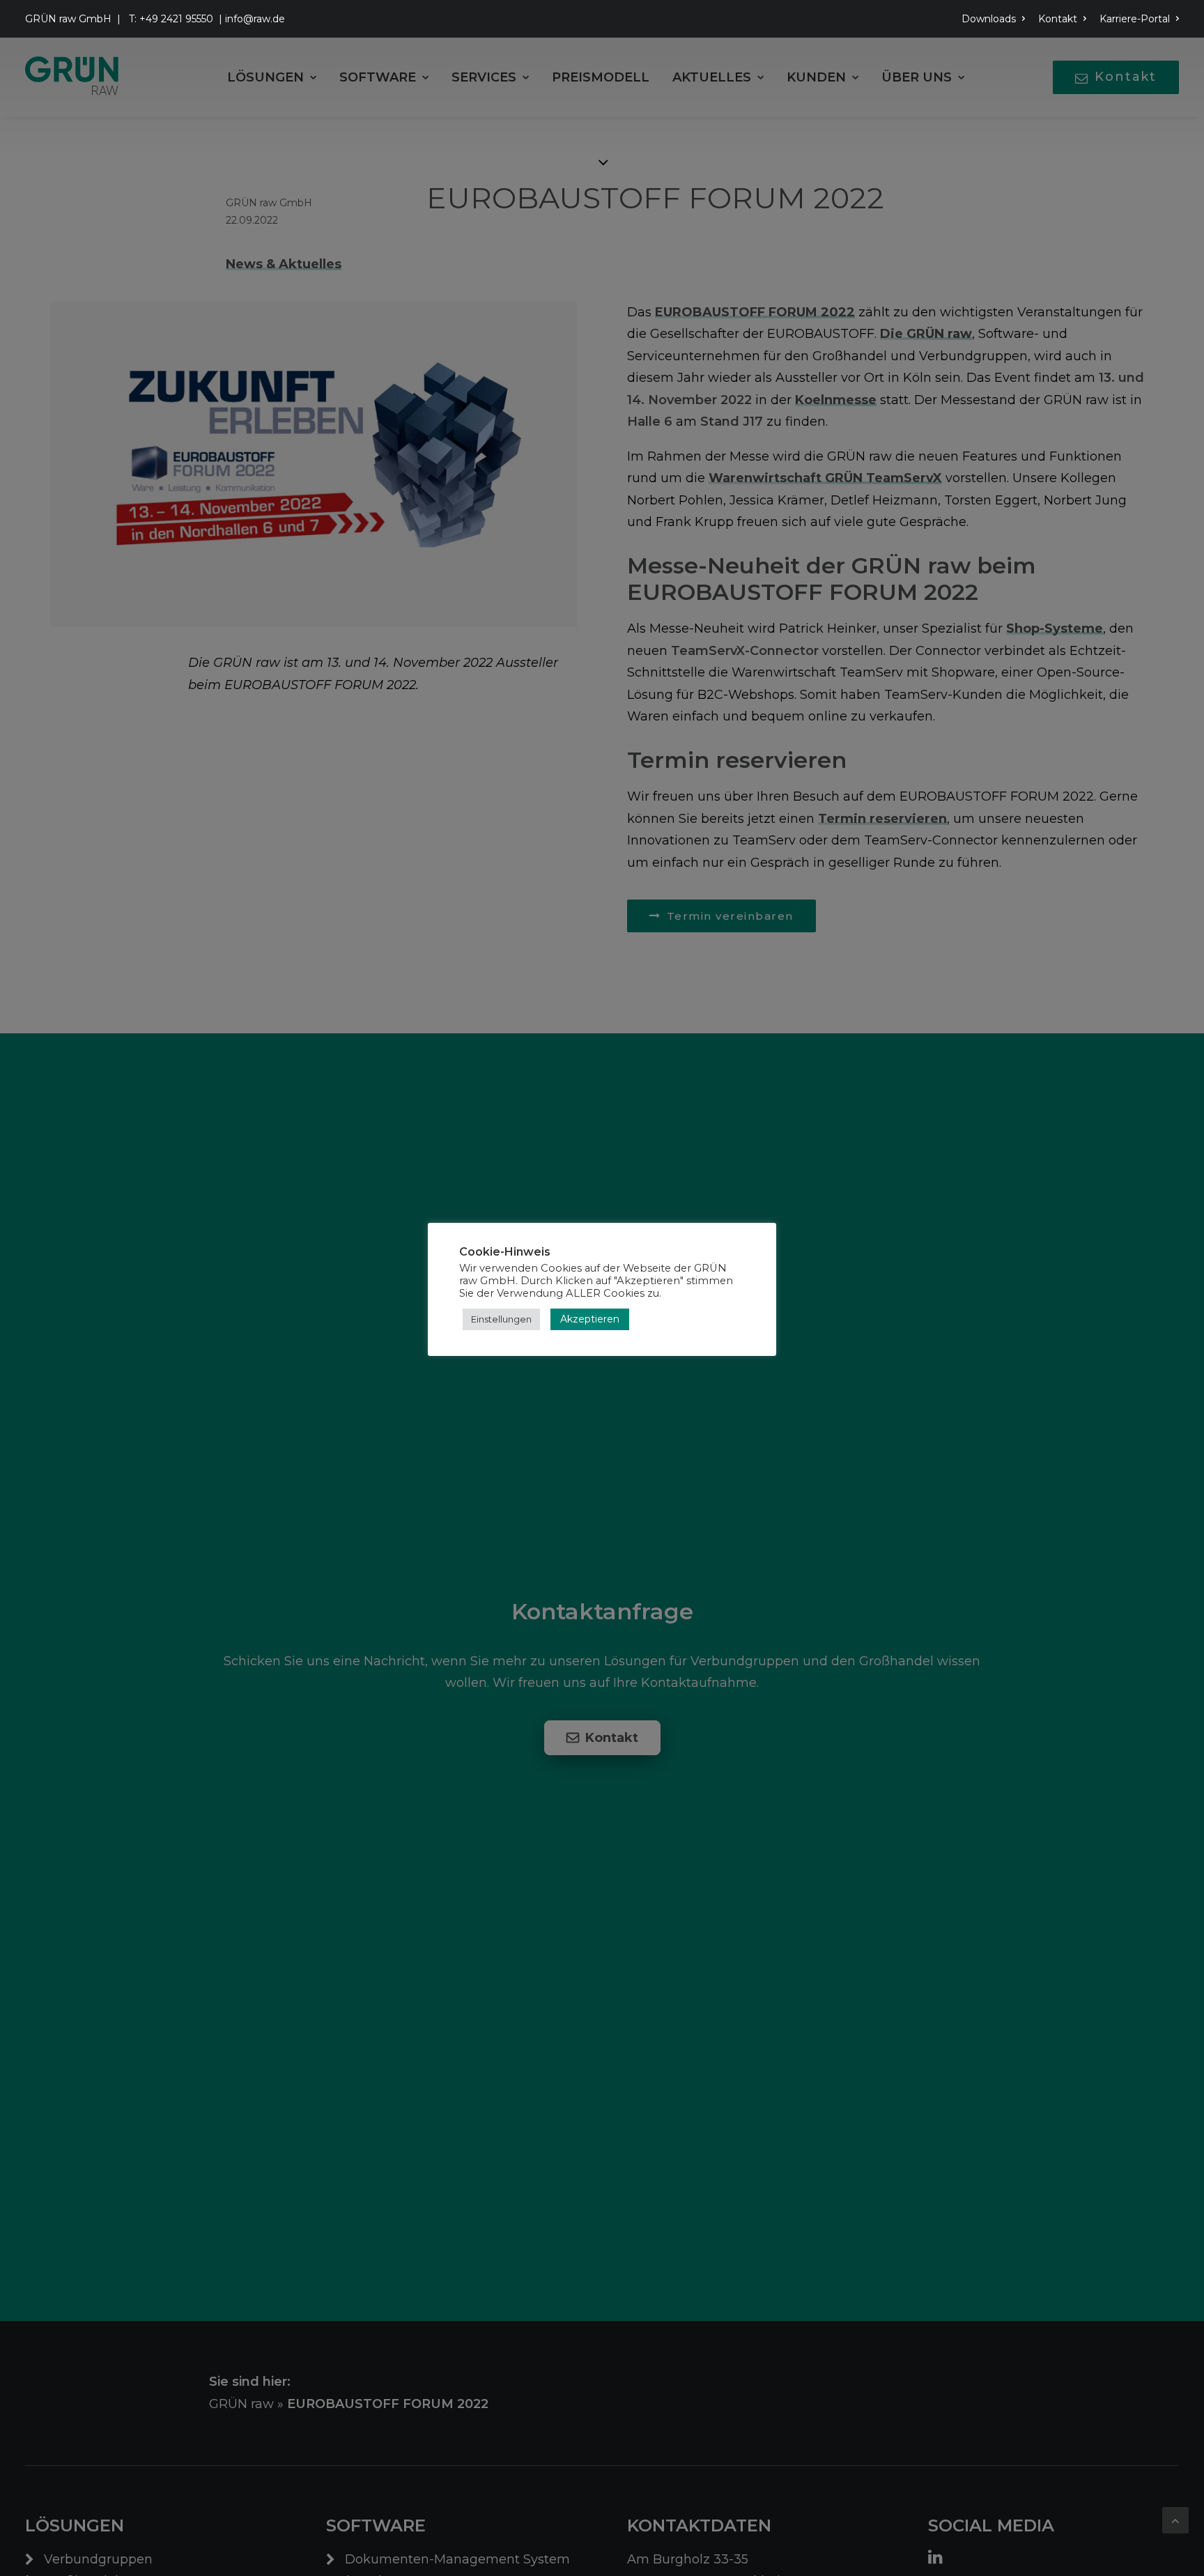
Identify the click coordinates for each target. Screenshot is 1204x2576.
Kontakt (1058, 19)
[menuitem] (996, 19)
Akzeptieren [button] (590, 1319)
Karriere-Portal (1135, 19)
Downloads (989, 19)
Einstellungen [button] (501, 1319)
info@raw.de (255, 19)
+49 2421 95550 (176, 19)
